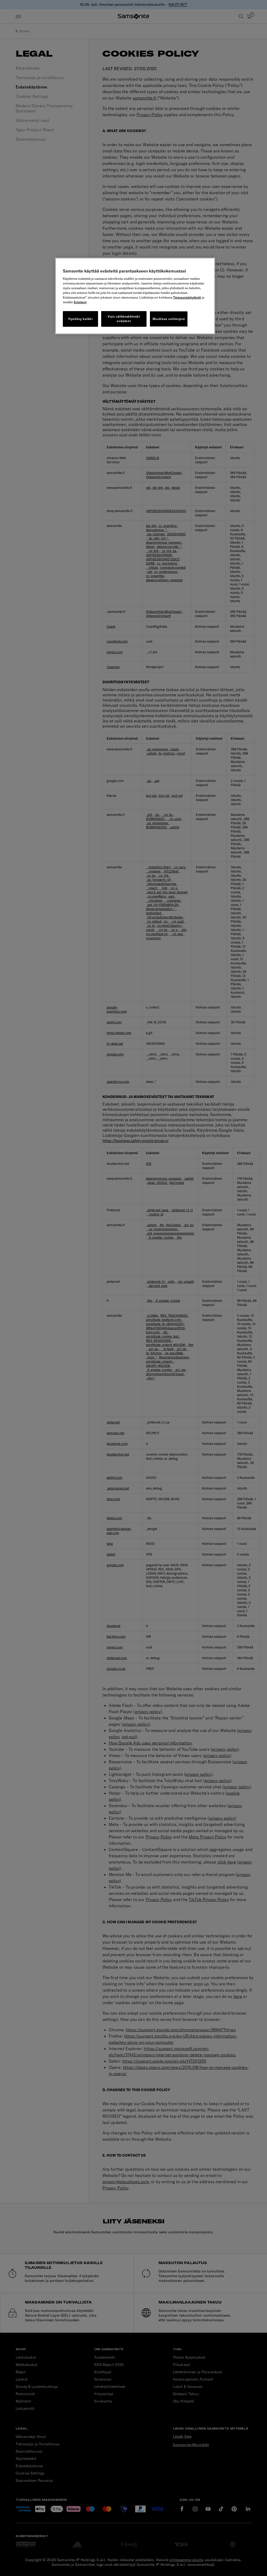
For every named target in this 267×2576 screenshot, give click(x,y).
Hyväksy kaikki (80, 319)
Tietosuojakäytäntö (187, 297)
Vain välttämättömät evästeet (124, 319)
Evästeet (80, 302)
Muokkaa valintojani (169, 319)
